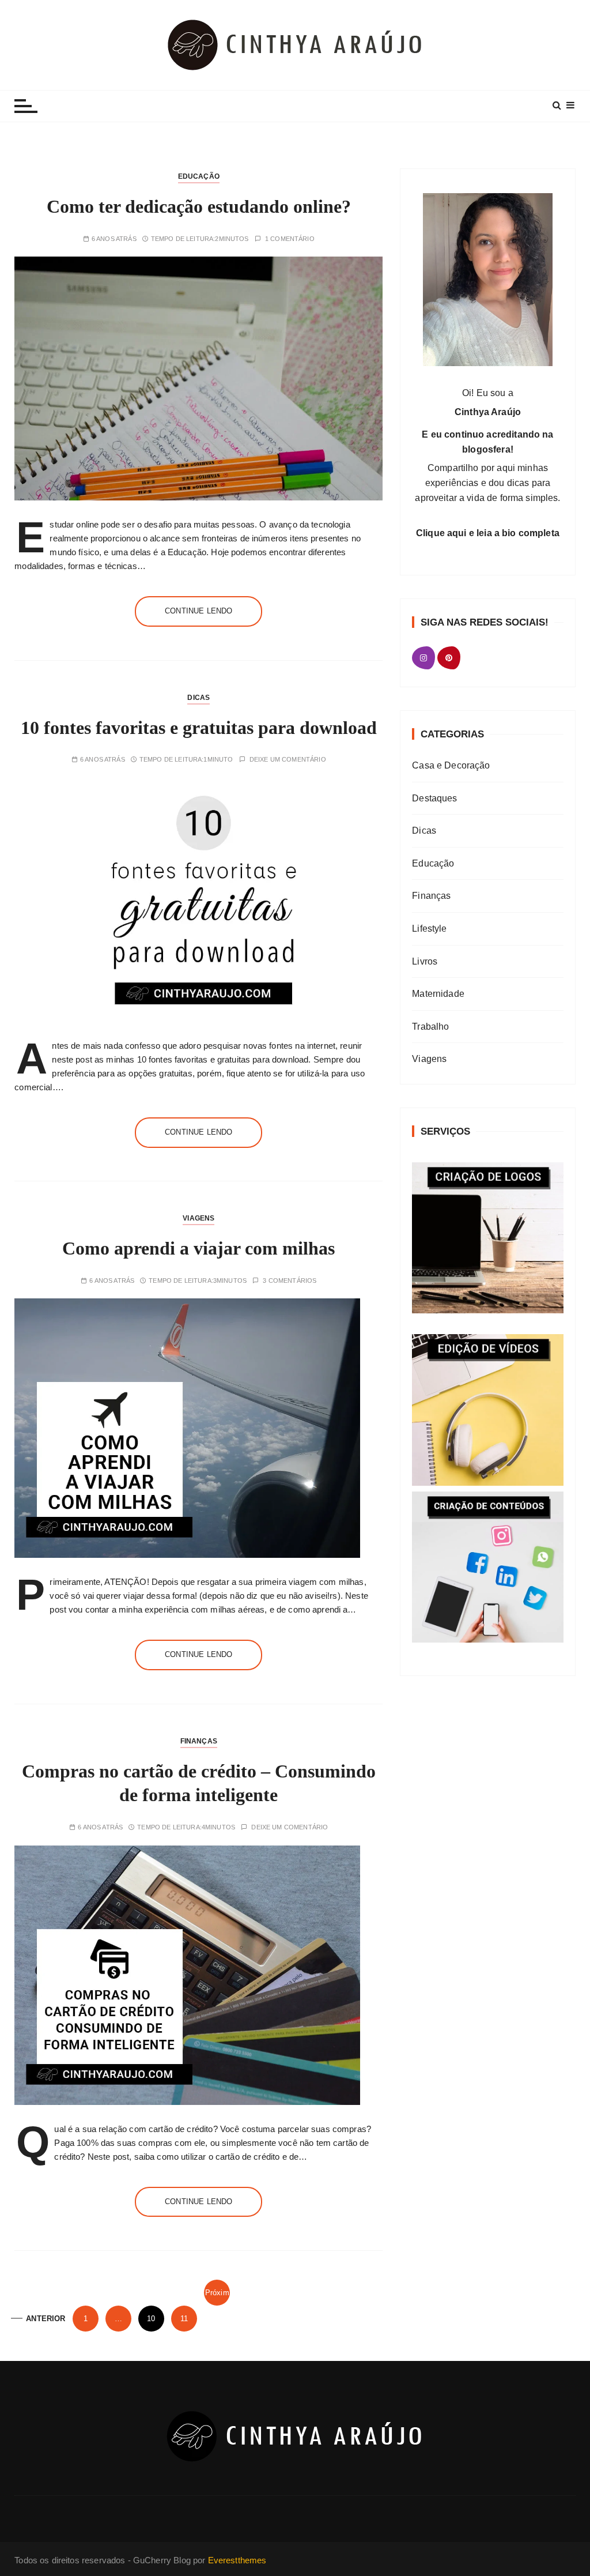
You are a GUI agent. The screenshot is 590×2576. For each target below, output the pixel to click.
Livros (425, 961)
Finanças (199, 1741)
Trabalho (430, 1027)
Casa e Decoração (451, 765)
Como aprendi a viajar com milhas (198, 1248)
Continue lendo (198, 611)
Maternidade (438, 994)
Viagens (198, 1218)
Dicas (198, 698)
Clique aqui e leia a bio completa (488, 533)
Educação (199, 176)
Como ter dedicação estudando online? (199, 206)
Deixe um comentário (288, 760)
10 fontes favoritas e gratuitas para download (199, 728)
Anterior (46, 2319)
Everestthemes (237, 2560)
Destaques (434, 798)
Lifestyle (429, 929)
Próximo (217, 2297)
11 (184, 2319)
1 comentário (290, 239)
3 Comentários (290, 1281)
